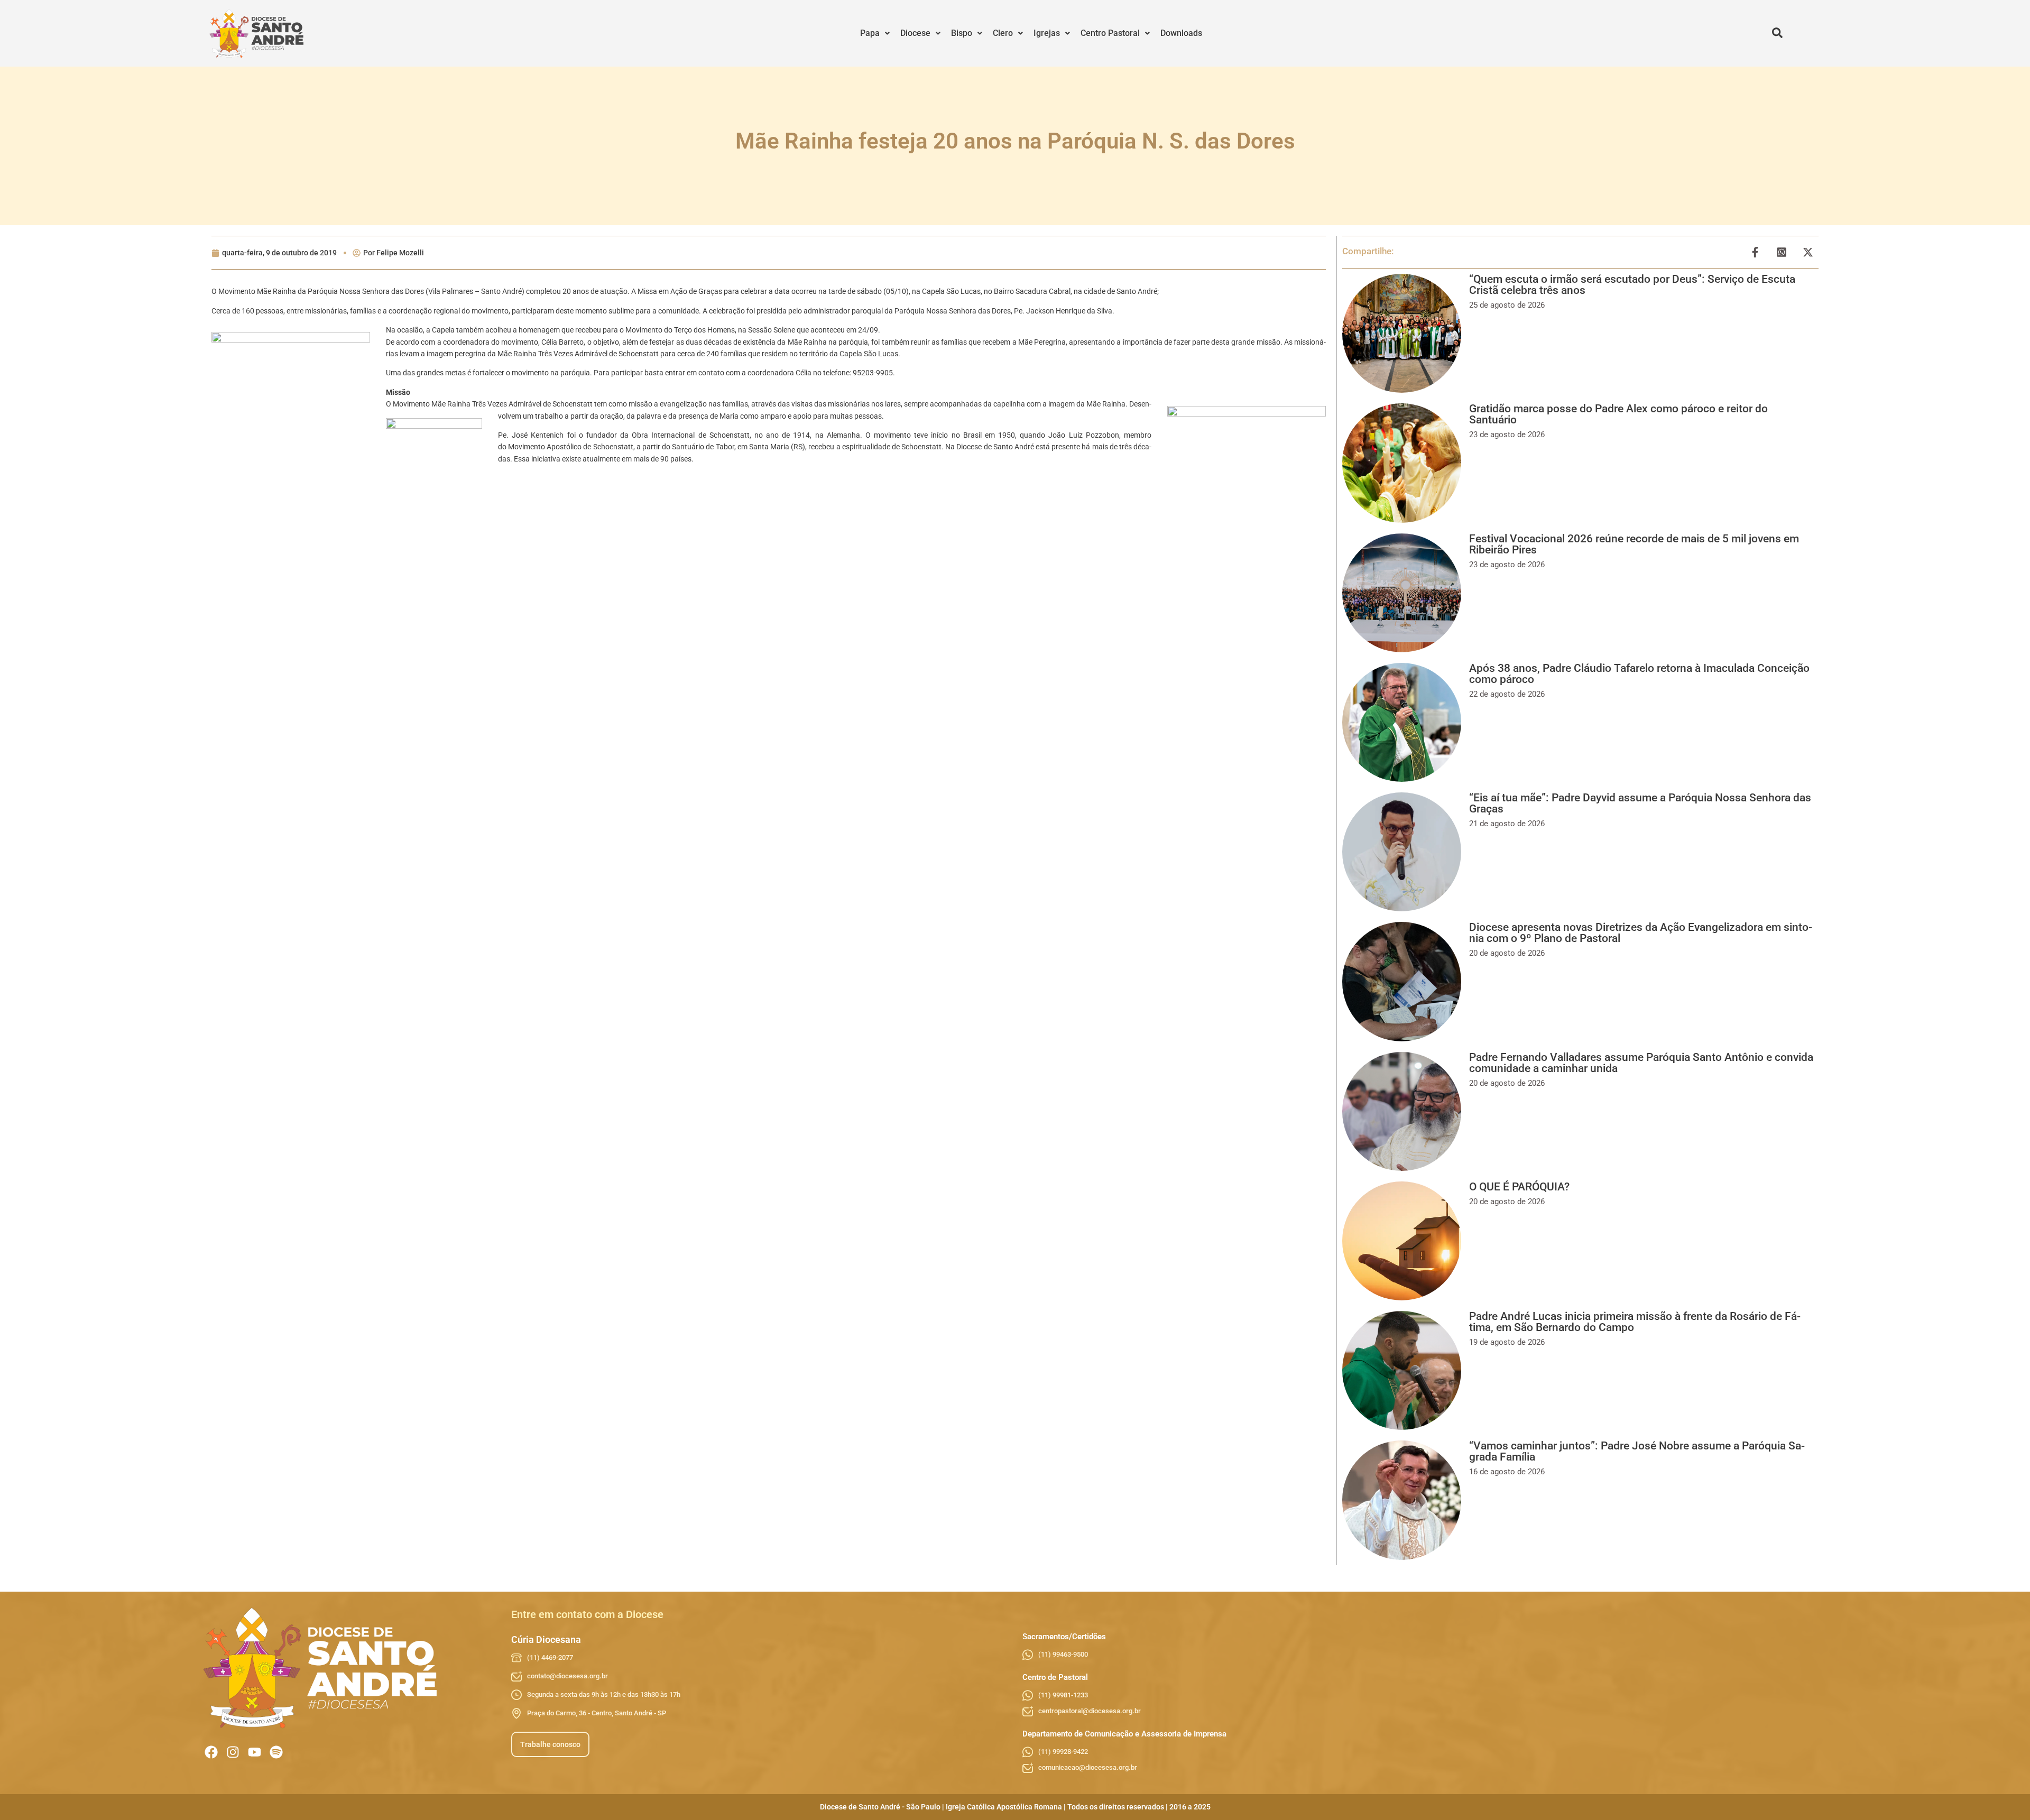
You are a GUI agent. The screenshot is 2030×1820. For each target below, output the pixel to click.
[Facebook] (211, 1752)
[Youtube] (255, 1752)
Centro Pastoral (1110, 33)
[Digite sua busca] (1777, 33)
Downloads (1181, 33)
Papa (870, 33)
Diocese (915, 33)
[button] (875, 33)
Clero (1003, 33)
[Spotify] (276, 1752)
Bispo (962, 33)
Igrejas (1047, 33)
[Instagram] (233, 1752)
